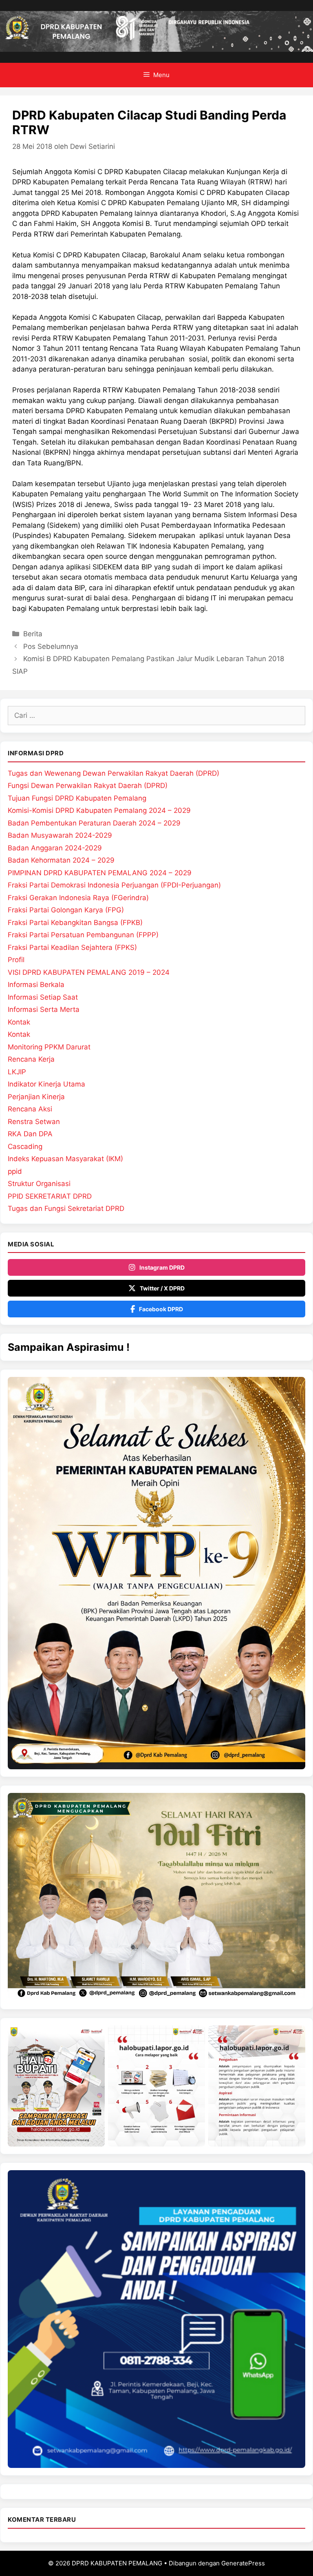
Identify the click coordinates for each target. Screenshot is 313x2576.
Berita (33, 634)
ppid (15, 1171)
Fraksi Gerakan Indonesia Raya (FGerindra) (78, 898)
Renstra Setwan (34, 1122)
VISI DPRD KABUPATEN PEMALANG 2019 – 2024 (89, 972)
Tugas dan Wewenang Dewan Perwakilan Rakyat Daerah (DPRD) (114, 773)
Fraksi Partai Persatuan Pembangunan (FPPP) (83, 935)
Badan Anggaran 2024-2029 (55, 848)
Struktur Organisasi (39, 1184)
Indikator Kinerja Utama (46, 1084)
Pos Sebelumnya (51, 646)
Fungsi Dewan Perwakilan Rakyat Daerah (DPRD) (88, 786)
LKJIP (17, 1072)
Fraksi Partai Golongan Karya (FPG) (66, 910)
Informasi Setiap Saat (43, 997)
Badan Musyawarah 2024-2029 (60, 835)
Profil (16, 960)
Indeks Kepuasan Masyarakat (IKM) (65, 1159)
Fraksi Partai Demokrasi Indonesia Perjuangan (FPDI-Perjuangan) (114, 885)
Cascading (25, 1146)
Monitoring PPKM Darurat (49, 1047)
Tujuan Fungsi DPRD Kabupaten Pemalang (77, 798)
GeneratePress (243, 2563)
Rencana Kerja (31, 1059)
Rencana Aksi (30, 1109)
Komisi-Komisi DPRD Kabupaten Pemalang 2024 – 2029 (99, 810)
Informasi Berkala (36, 985)
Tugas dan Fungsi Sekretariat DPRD (66, 1208)
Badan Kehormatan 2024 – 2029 (61, 860)
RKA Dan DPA (30, 1134)
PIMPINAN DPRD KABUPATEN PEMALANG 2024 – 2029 (100, 873)
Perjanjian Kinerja (36, 1097)
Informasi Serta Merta (44, 1009)
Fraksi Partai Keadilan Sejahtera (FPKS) (72, 947)
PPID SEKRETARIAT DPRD (50, 1196)
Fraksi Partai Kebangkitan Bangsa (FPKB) (75, 923)
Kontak (19, 1022)
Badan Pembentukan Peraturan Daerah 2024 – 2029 (94, 823)
